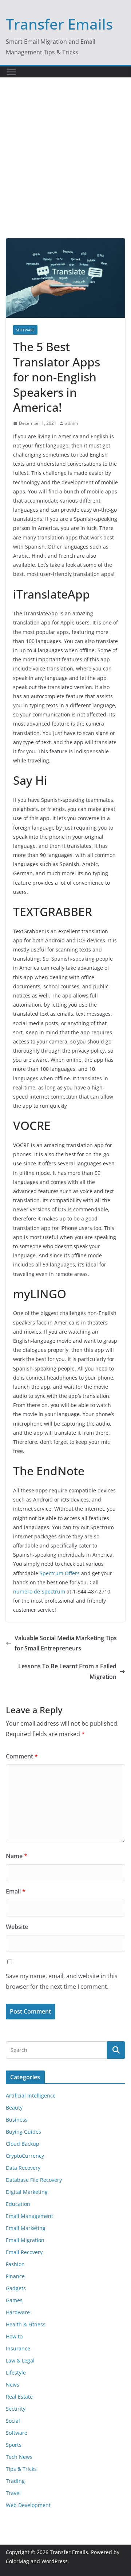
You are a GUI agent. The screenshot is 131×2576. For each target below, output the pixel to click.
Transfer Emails (59, 24)
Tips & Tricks (21, 2469)
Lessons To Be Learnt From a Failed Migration (67, 1671)
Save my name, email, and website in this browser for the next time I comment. (62, 1981)
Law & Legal (20, 2360)
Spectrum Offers (60, 1573)
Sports (14, 2445)
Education (18, 2204)
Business (17, 2120)
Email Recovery (24, 2252)
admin (72, 423)
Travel (13, 2493)
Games (14, 2300)
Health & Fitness (26, 2324)
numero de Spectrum (39, 1591)
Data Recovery (23, 2168)
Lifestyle (16, 2373)
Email (16, 1891)
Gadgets (16, 2288)
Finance (15, 2276)
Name (17, 1856)
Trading (15, 2481)
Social (13, 2421)
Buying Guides (23, 2132)
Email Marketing (26, 2228)
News (13, 2385)
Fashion (15, 2264)
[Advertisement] (65, 169)
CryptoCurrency (25, 2156)
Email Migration (25, 2240)
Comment (22, 1756)
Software (25, 330)
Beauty (14, 2108)
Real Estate (19, 2397)
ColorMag (17, 2561)
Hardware (18, 2312)
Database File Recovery (34, 2180)
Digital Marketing (27, 2192)
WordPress (55, 2561)
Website (17, 1927)
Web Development (28, 2505)
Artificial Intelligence (31, 2096)
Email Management (29, 2216)
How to (14, 2336)
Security (16, 2409)
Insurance (18, 2348)
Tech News (19, 2457)
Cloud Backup (23, 2144)
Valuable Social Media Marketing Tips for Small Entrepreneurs (66, 1643)
